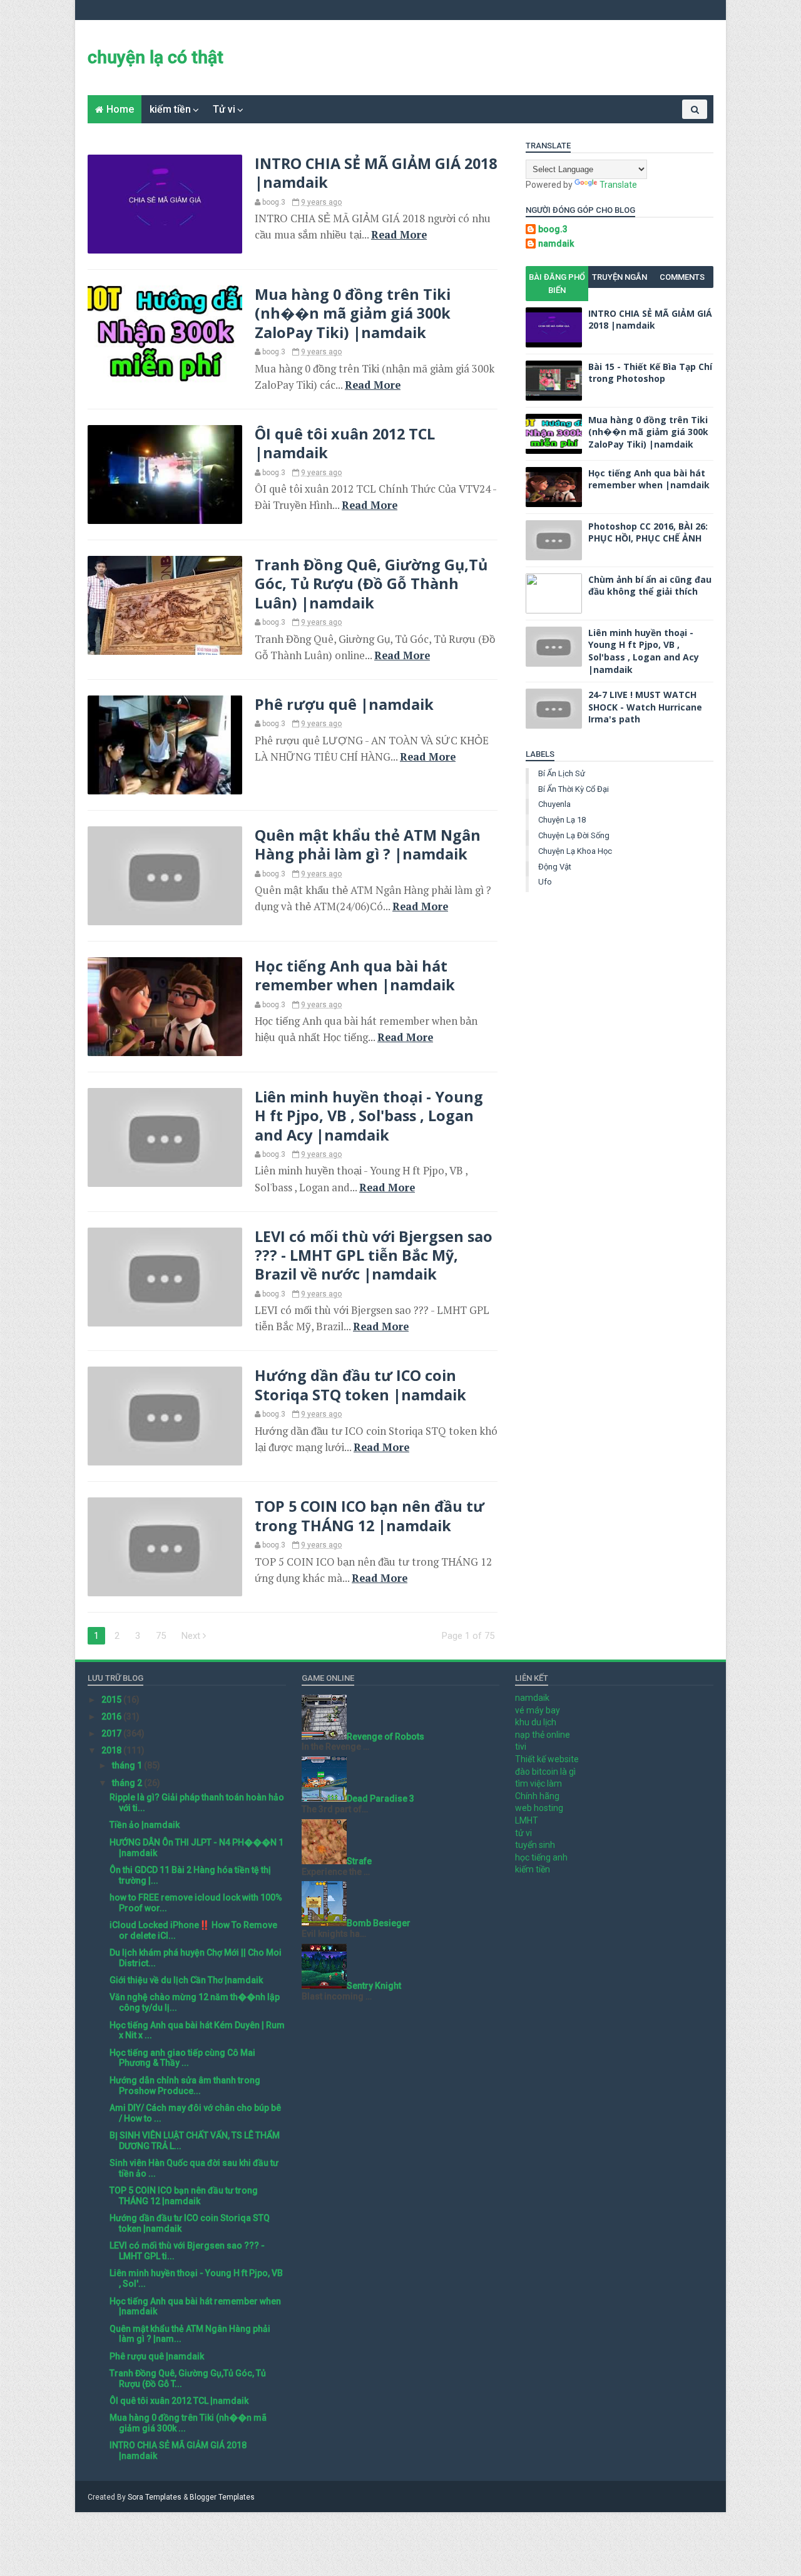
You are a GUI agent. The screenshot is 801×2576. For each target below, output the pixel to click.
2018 (112, 1750)
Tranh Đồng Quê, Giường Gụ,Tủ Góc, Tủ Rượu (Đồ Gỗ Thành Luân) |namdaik (371, 584)
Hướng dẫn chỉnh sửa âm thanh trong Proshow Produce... (185, 2086)
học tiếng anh (541, 1857)
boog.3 (553, 229)
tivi (521, 1747)
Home (120, 109)
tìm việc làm (538, 1783)
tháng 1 (128, 1765)
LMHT (527, 1820)
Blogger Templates (222, 2497)
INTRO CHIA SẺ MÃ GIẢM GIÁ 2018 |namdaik (376, 173)
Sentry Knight (374, 1986)
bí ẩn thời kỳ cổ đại (574, 789)
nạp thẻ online (543, 1735)
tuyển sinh (535, 1845)
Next (192, 1636)
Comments (682, 277)
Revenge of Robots (385, 1737)
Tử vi (224, 109)
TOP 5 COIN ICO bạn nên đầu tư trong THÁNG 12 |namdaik (370, 1516)
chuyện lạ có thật (156, 57)
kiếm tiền (170, 109)
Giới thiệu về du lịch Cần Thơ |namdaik (186, 1980)
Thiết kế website (547, 1759)
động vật (555, 867)
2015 (112, 1700)
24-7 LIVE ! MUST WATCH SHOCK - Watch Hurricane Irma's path (645, 707)
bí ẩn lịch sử (562, 773)
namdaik (556, 244)
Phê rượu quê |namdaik (344, 704)
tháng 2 (128, 1783)
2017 (112, 1733)
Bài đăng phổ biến (557, 284)
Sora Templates (155, 2497)
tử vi (523, 1833)
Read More (399, 235)
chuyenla (554, 804)
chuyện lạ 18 (562, 820)
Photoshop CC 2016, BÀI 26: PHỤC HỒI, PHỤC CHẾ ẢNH (648, 532)
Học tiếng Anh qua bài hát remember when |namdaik (355, 975)
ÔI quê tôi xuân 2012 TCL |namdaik (345, 443)
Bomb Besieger (379, 1923)
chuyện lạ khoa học (575, 851)
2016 (112, 1716)
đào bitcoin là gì (545, 1772)
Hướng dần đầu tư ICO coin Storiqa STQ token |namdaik (360, 1385)
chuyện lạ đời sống (574, 835)
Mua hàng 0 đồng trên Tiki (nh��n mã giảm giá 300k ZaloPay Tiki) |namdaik (353, 313)
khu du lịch (536, 1722)
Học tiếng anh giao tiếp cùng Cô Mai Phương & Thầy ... (182, 2058)
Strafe (359, 1861)
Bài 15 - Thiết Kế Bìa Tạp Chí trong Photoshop (650, 373)
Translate (618, 185)
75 (161, 1636)
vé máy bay (538, 1710)
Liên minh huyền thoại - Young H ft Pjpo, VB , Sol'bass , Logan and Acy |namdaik (369, 1116)
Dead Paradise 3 (380, 1799)
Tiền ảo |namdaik (145, 1825)
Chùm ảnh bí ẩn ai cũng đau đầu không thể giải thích (650, 586)
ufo (545, 882)
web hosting (539, 1808)
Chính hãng (537, 1796)
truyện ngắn (620, 277)
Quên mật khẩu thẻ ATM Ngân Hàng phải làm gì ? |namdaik (368, 844)
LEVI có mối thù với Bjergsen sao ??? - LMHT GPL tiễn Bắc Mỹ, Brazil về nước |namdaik (374, 1255)
